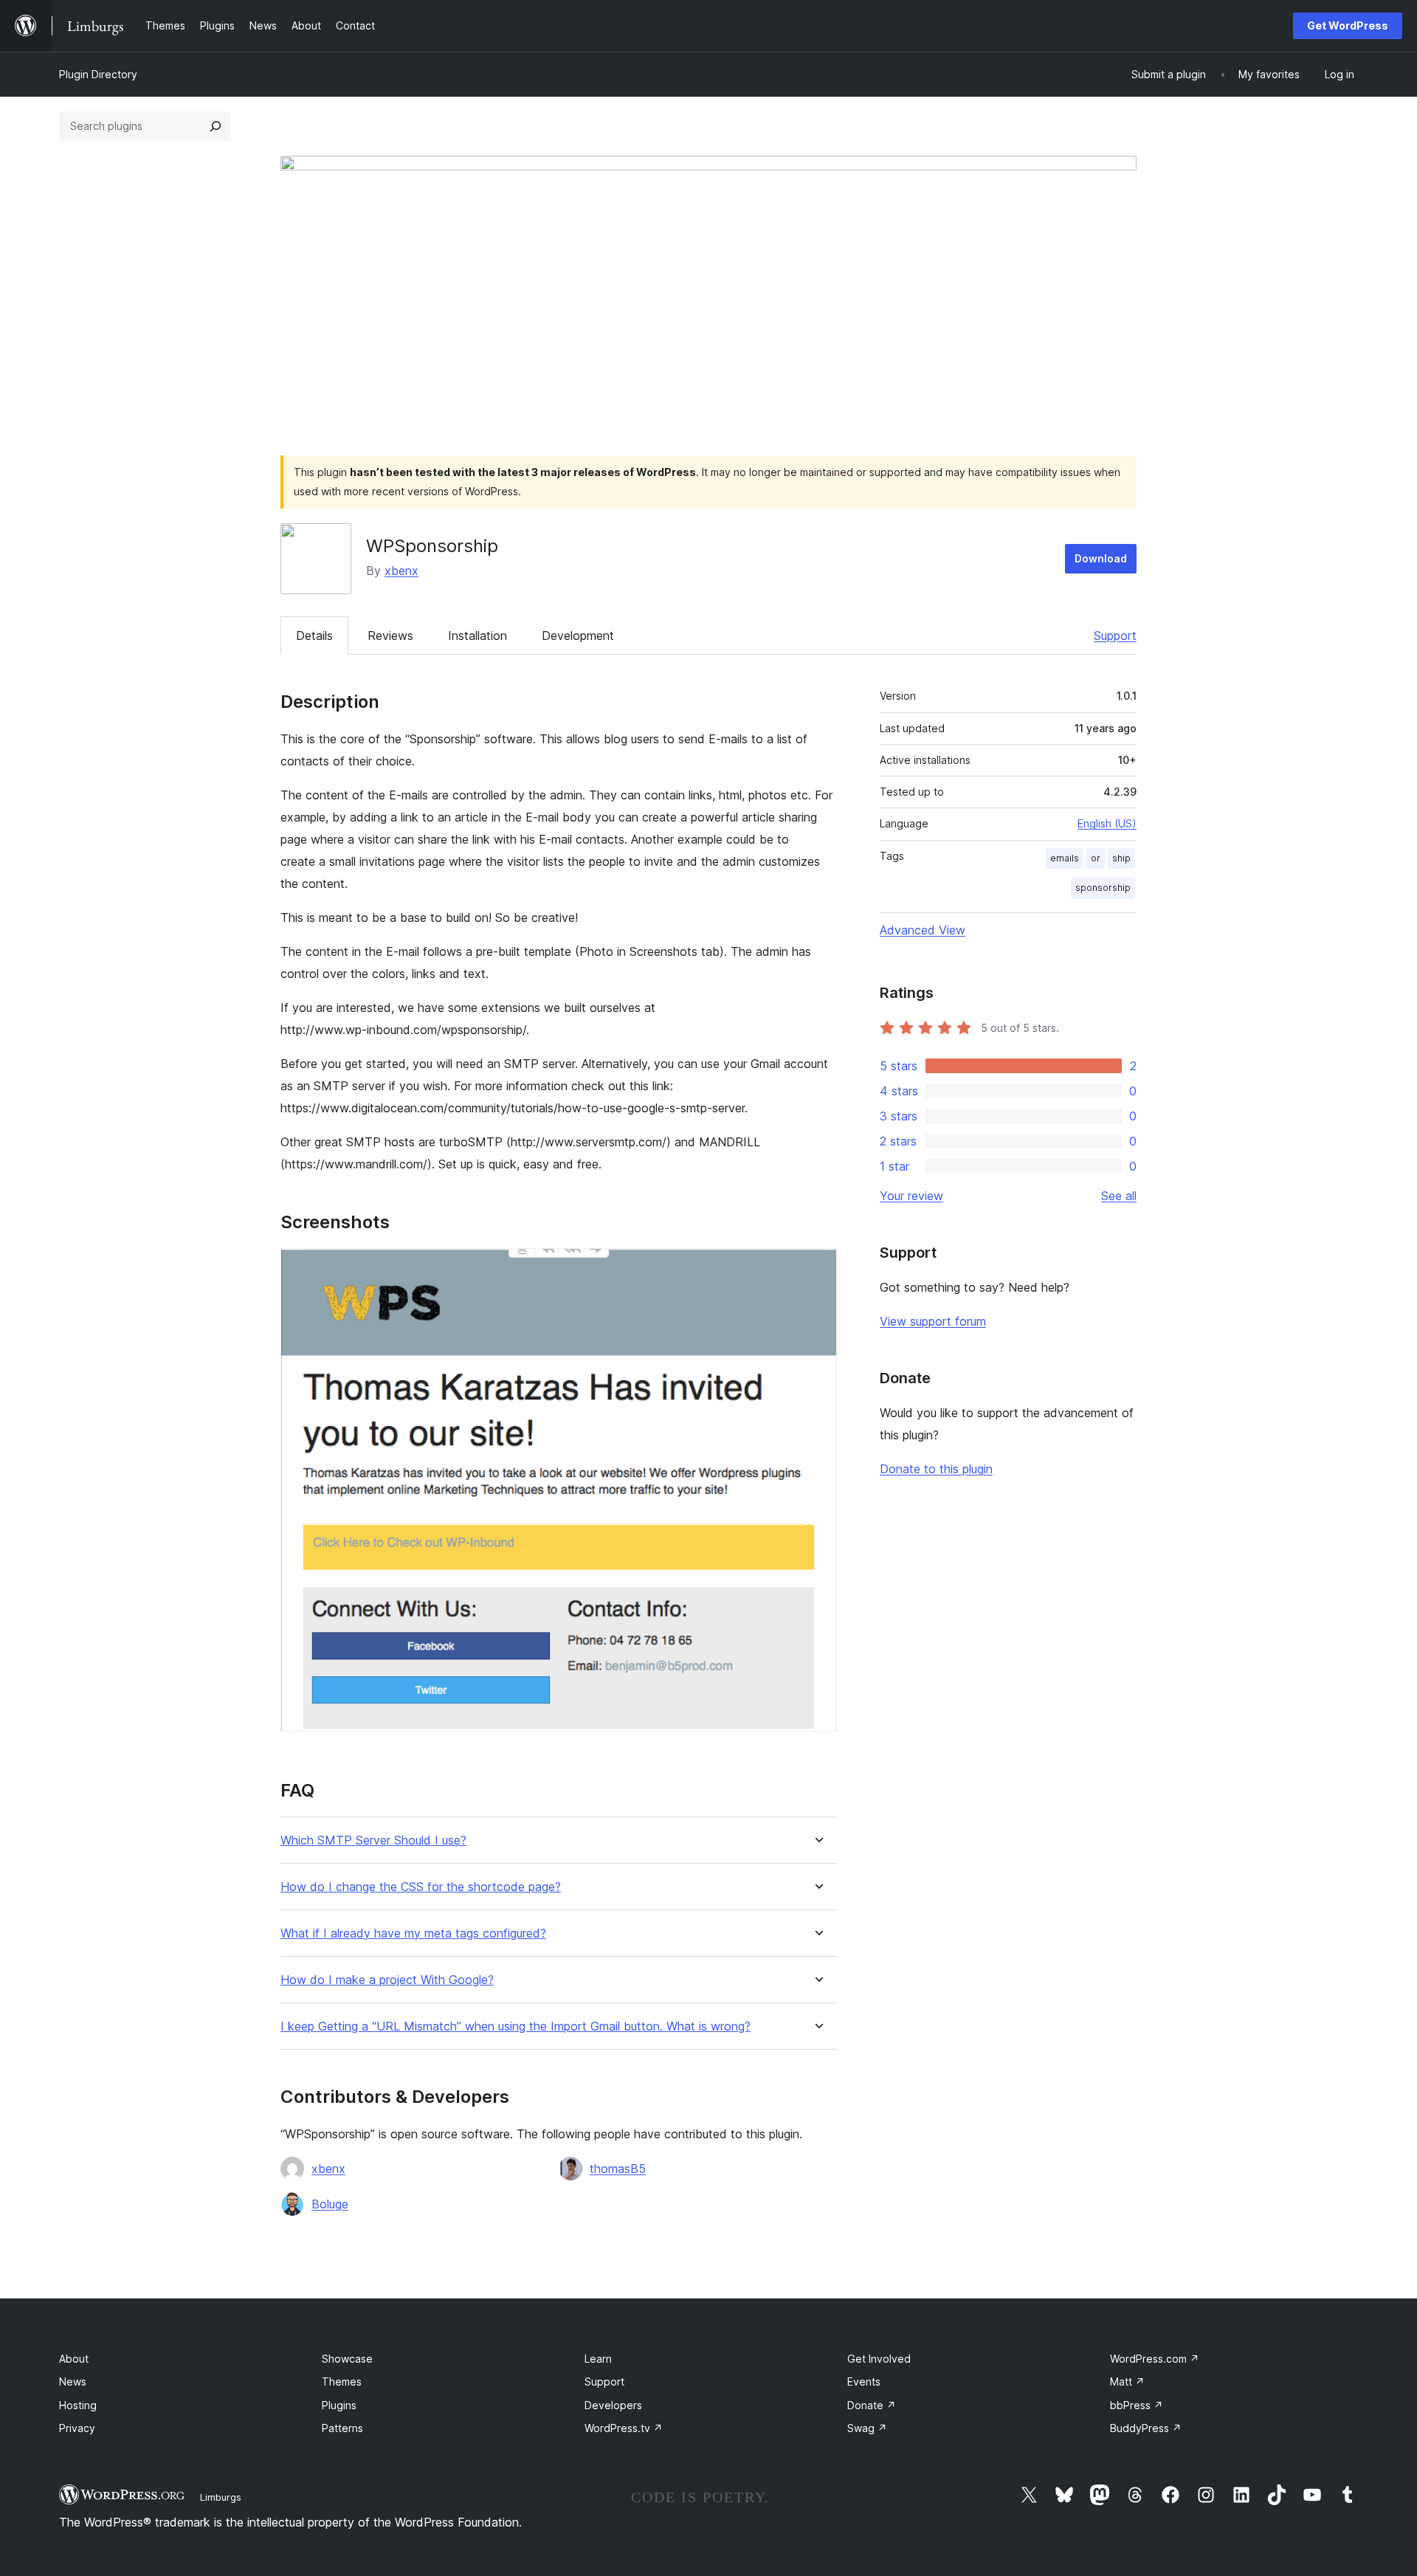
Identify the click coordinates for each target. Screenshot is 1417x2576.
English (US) (1107, 823)
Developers (613, 2405)
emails (1065, 858)
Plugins (339, 2405)
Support (1115, 636)
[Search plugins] (216, 126)
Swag (867, 2428)
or (1096, 858)
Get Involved (879, 2359)
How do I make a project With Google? (387, 1980)
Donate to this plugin (936, 1469)
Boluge (330, 2204)
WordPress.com (1155, 2359)
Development (578, 636)
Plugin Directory (98, 74)
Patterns (342, 2428)
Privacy (77, 2428)
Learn (598, 2359)
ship (1121, 858)
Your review (911, 1196)
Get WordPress (1348, 25)
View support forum (933, 1321)
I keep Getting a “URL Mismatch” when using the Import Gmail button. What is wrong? (516, 2026)
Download (1101, 558)
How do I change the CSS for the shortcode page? (421, 1887)
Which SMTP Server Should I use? (373, 1840)
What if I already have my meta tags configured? (413, 1933)
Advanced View (923, 930)
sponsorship (1103, 888)
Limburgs (221, 2497)
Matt (1127, 2382)
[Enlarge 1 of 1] (817, 1268)
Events (864, 2382)
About (74, 2359)
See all (1119, 1196)
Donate (872, 2405)
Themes (342, 2382)
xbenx (401, 571)
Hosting (78, 2405)
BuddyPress (1146, 2428)
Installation (477, 636)
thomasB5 (618, 2169)
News (73, 2382)
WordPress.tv (624, 2428)
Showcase (347, 2359)
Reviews (390, 636)
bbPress (1137, 2405)
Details (314, 636)
